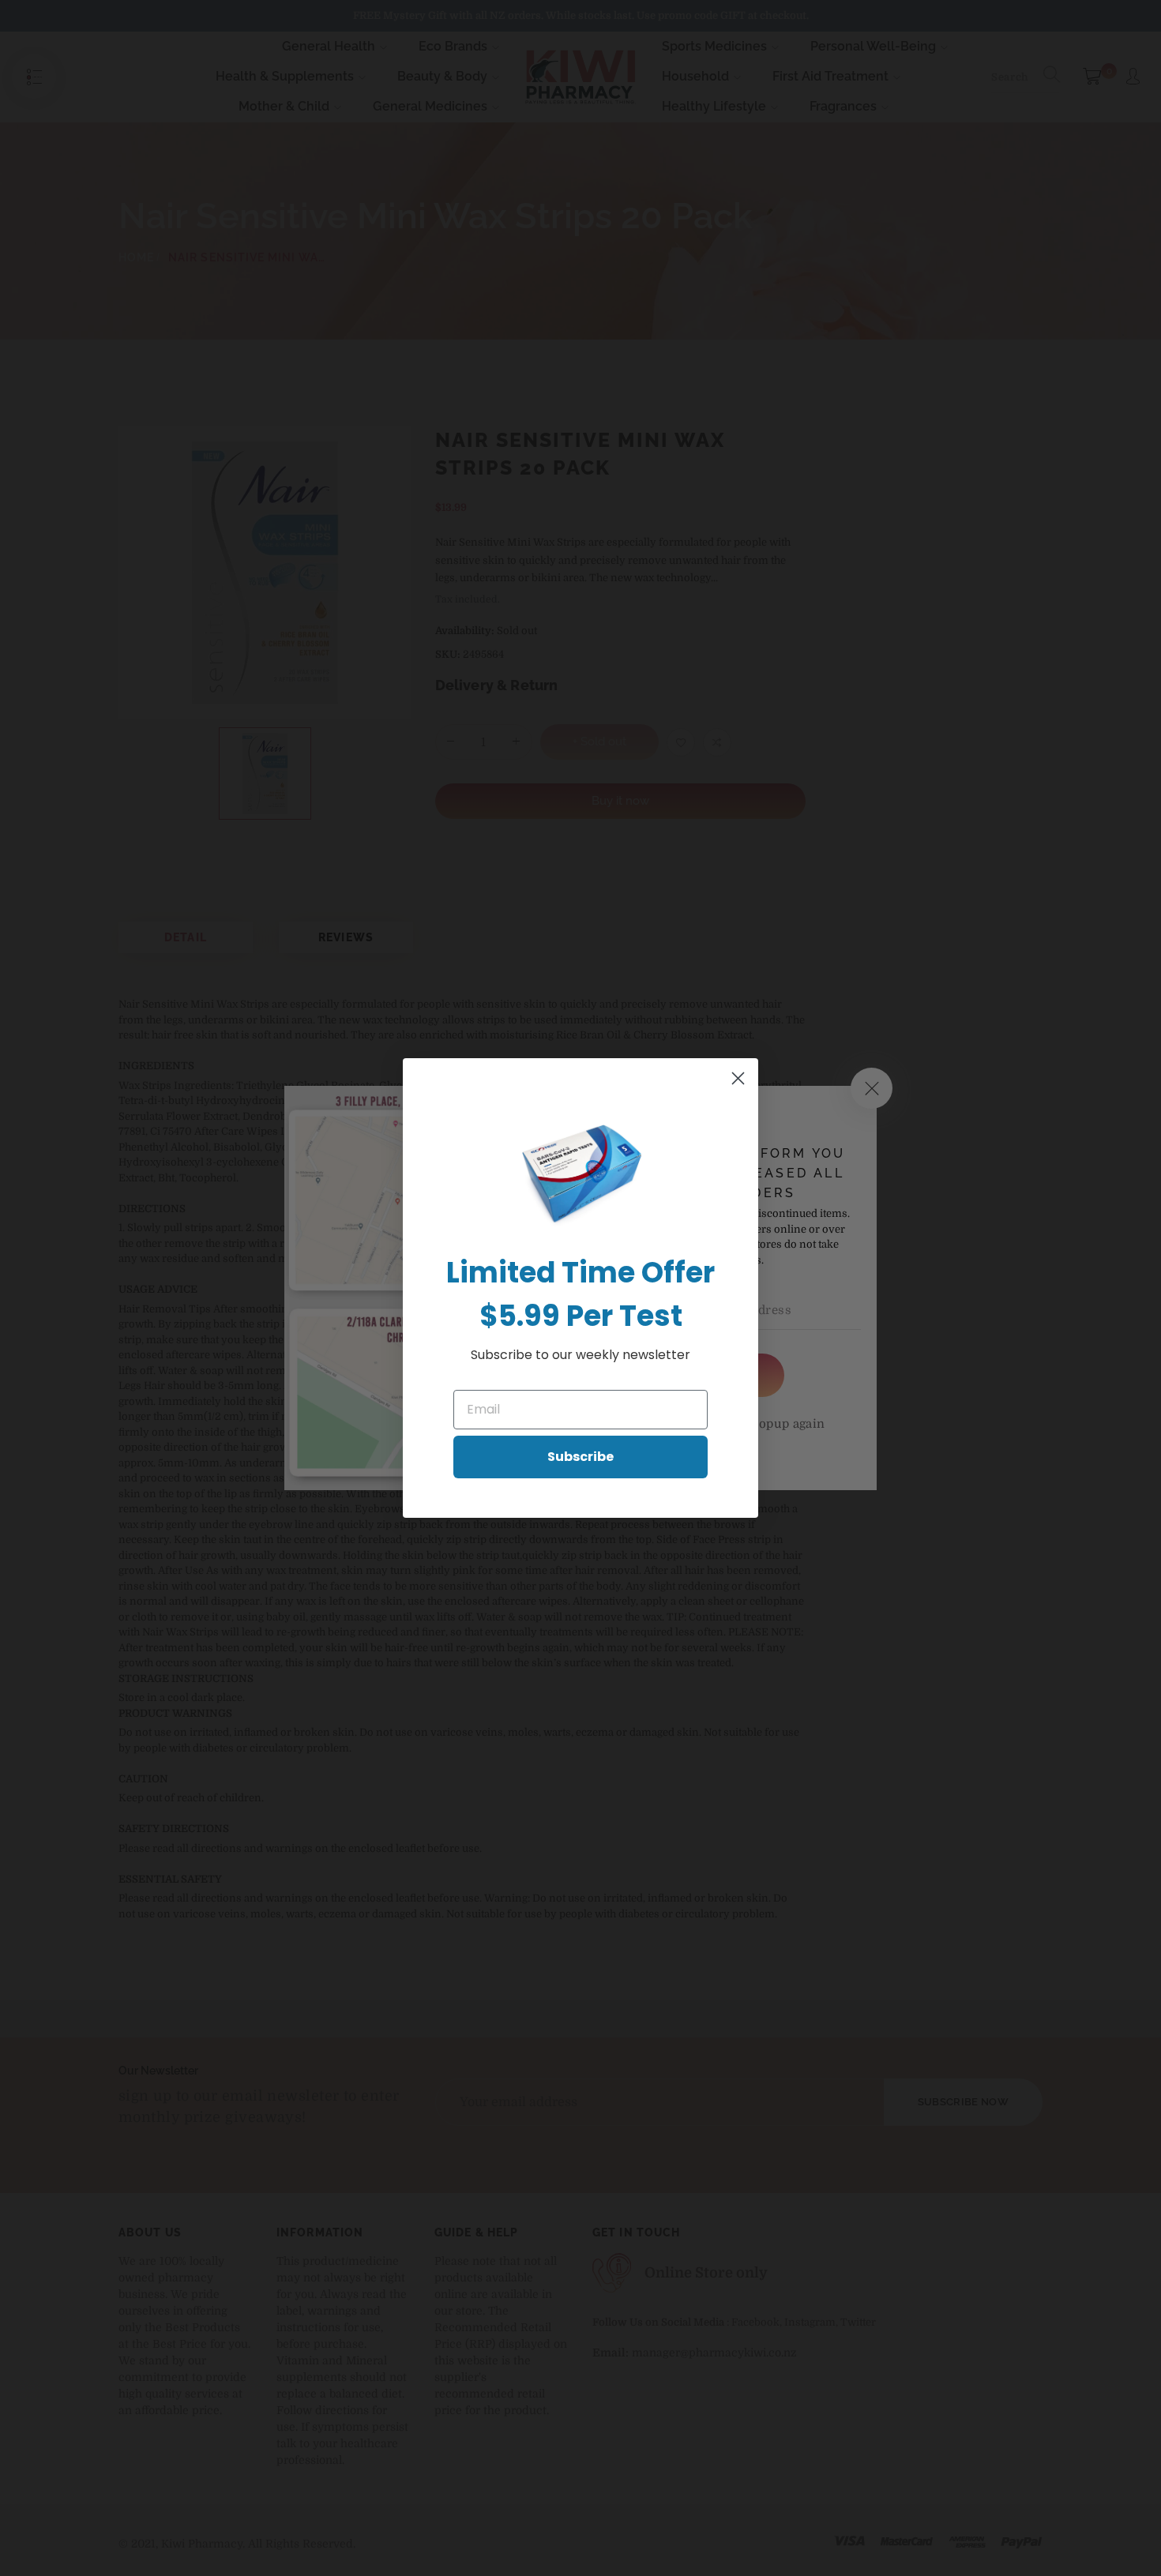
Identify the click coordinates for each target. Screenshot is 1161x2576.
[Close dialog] (738, 1078)
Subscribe (580, 1457)
